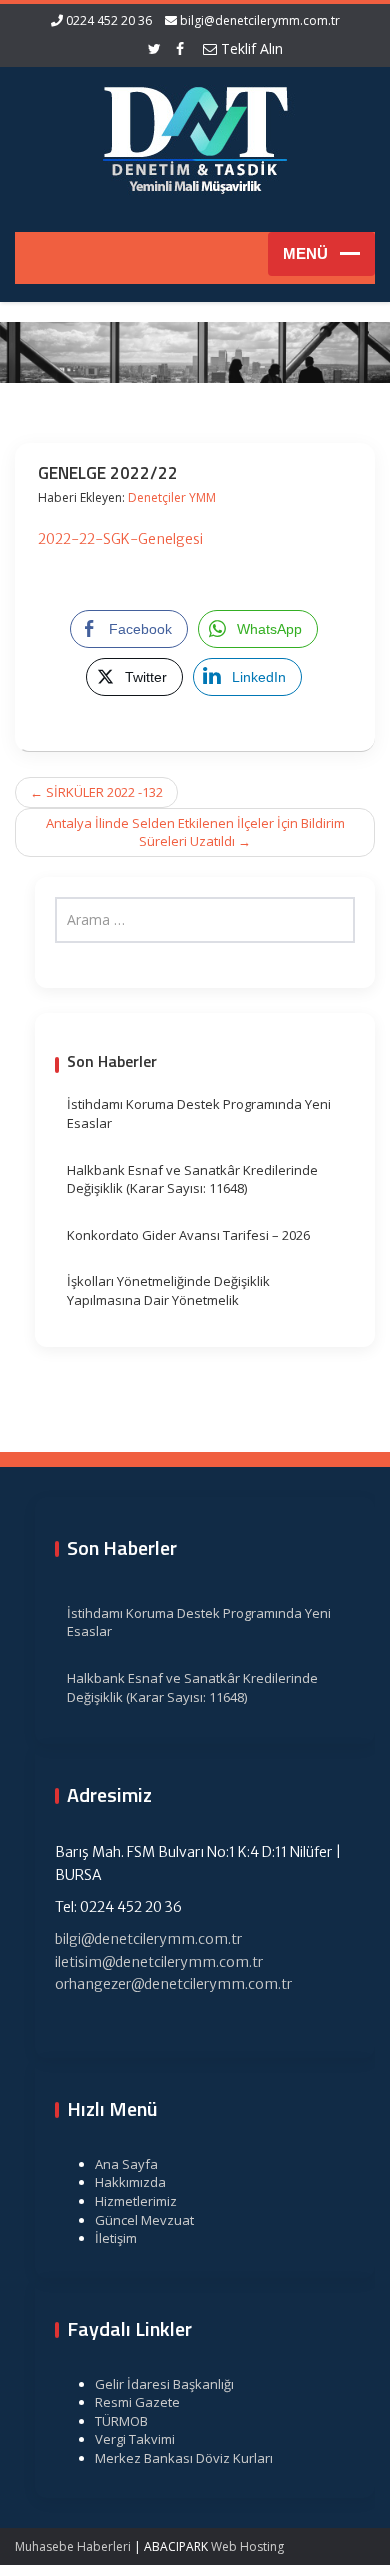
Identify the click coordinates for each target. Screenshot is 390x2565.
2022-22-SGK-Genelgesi (120, 539)
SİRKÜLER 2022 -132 (96, 792)
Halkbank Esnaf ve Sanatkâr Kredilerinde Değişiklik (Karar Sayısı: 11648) (192, 1179)
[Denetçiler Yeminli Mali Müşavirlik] (195, 137)
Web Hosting (247, 2546)
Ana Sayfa (126, 2164)
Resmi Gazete (137, 2402)
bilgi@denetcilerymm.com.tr (260, 20)
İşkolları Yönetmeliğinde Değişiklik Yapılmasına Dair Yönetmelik (168, 1290)
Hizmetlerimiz (136, 2201)
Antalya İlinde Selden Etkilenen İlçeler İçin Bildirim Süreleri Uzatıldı (195, 832)
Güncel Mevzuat (144, 2220)
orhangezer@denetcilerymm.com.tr (173, 1984)
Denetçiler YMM (172, 497)
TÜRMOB (121, 2421)
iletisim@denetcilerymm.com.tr (159, 1962)
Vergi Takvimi (135, 2439)
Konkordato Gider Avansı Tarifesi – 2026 (188, 1235)
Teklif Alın (250, 48)
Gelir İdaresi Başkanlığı (164, 2384)
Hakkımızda (130, 2182)
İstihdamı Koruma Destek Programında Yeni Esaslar (199, 1113)
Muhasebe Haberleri (73, 2546)
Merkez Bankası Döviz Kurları (184, 2458)
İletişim (116, 2238)
